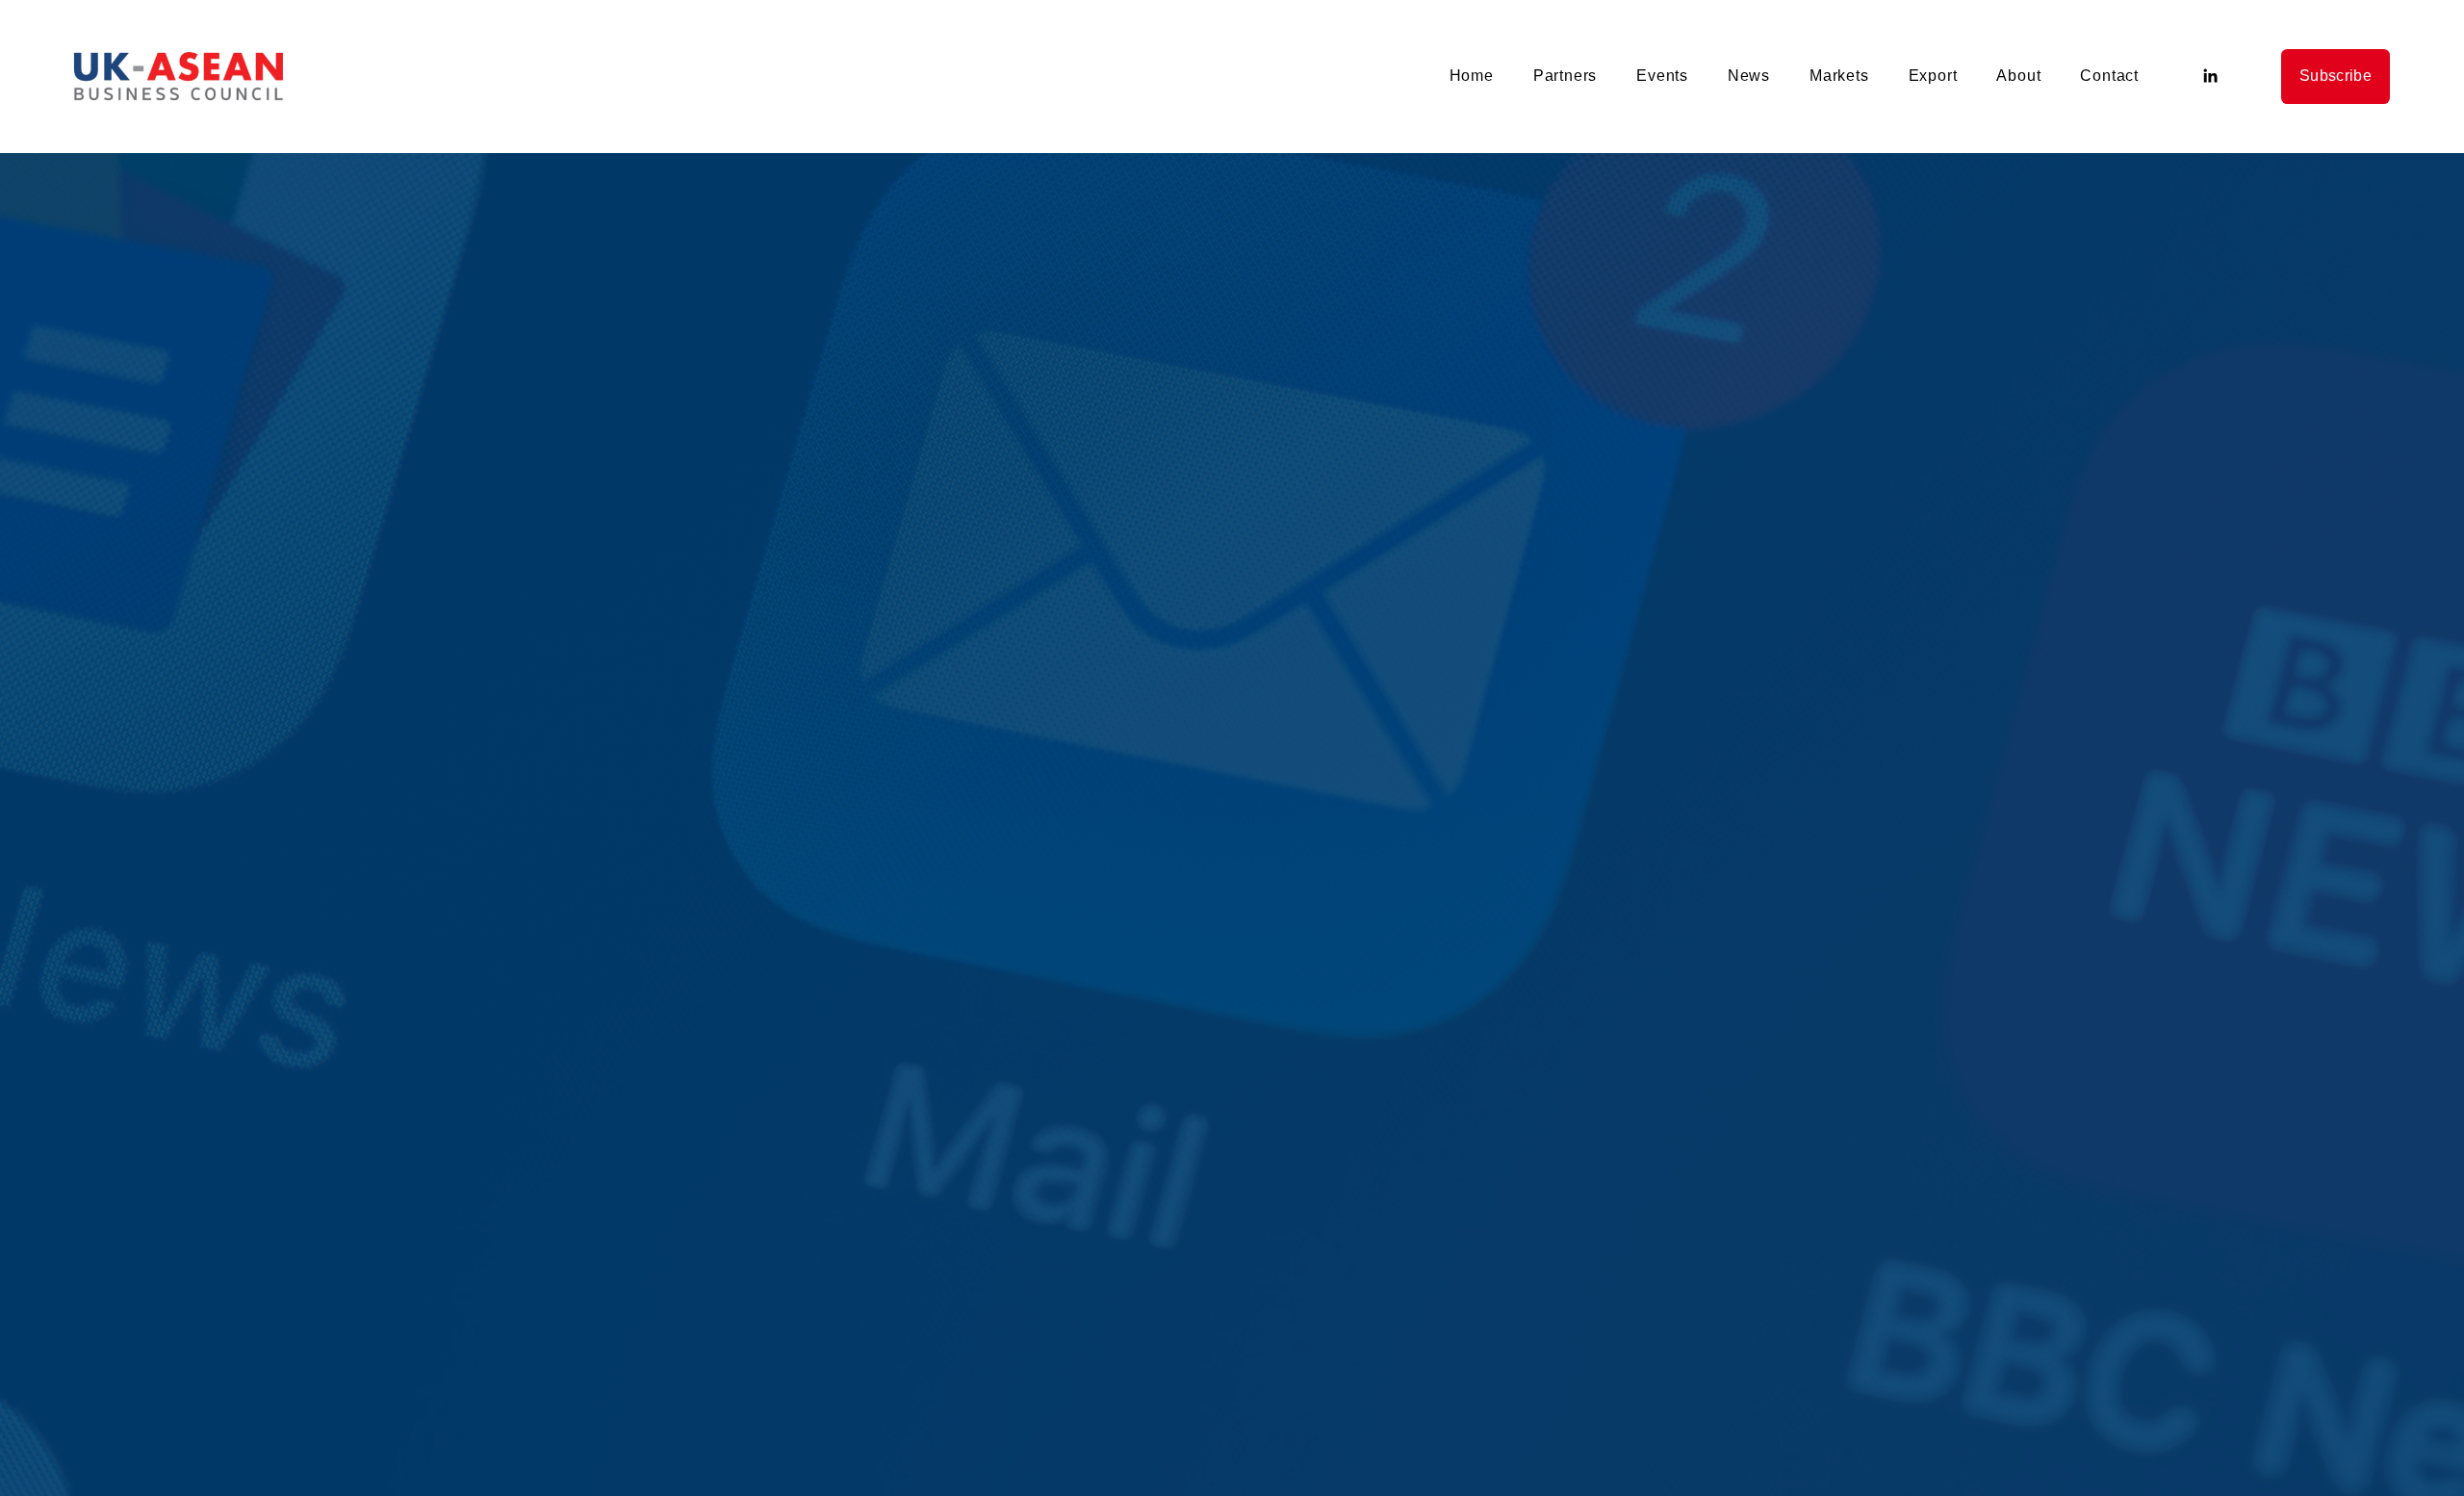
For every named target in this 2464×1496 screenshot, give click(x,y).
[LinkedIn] (2210, 76)
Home (1472, 76)
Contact (2109, 76)
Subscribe (2336, 76)
